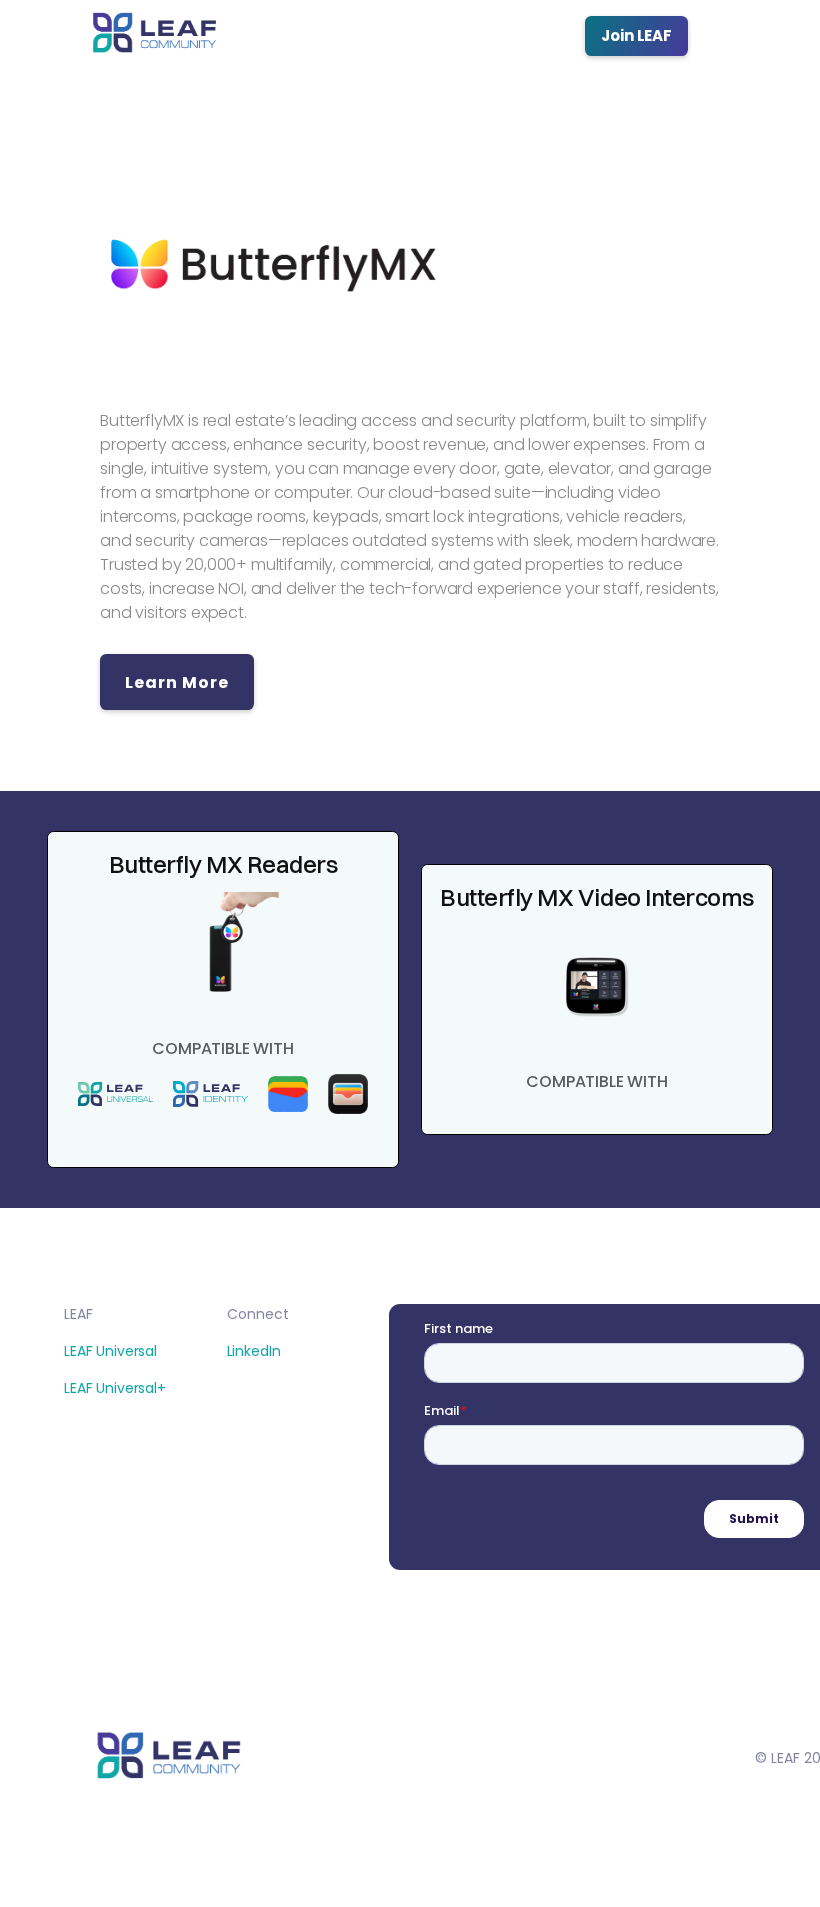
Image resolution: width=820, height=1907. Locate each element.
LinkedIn (254, 1351)
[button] (740, 36)
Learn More (177, 682)
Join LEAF (636, 35)
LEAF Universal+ (115, 1388)
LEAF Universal (110, 1351)
